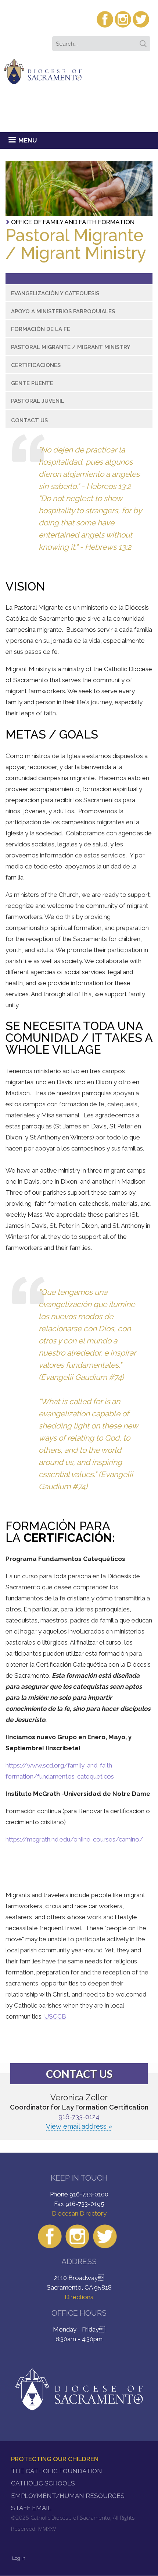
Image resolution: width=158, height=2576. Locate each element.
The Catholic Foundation (57, 2471)
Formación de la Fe (41, 329)
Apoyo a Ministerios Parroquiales (63, 311)
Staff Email (31, 2508)
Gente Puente (32, 383)
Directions (79, 2297)
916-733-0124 (79, 2117)
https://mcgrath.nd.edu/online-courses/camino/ (75, 1839)
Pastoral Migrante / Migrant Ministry (71, 347)
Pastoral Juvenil (38, 401)
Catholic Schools (43, 2483)
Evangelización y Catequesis (55, 293)
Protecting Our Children (55, 2459)
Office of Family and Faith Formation (73, 222)
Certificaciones (36, 365)
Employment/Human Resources (68, 2496)
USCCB (55, 2016)
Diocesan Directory (79, 2213)
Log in (19, 2558)
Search (144, 41)
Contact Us (29, 420)
